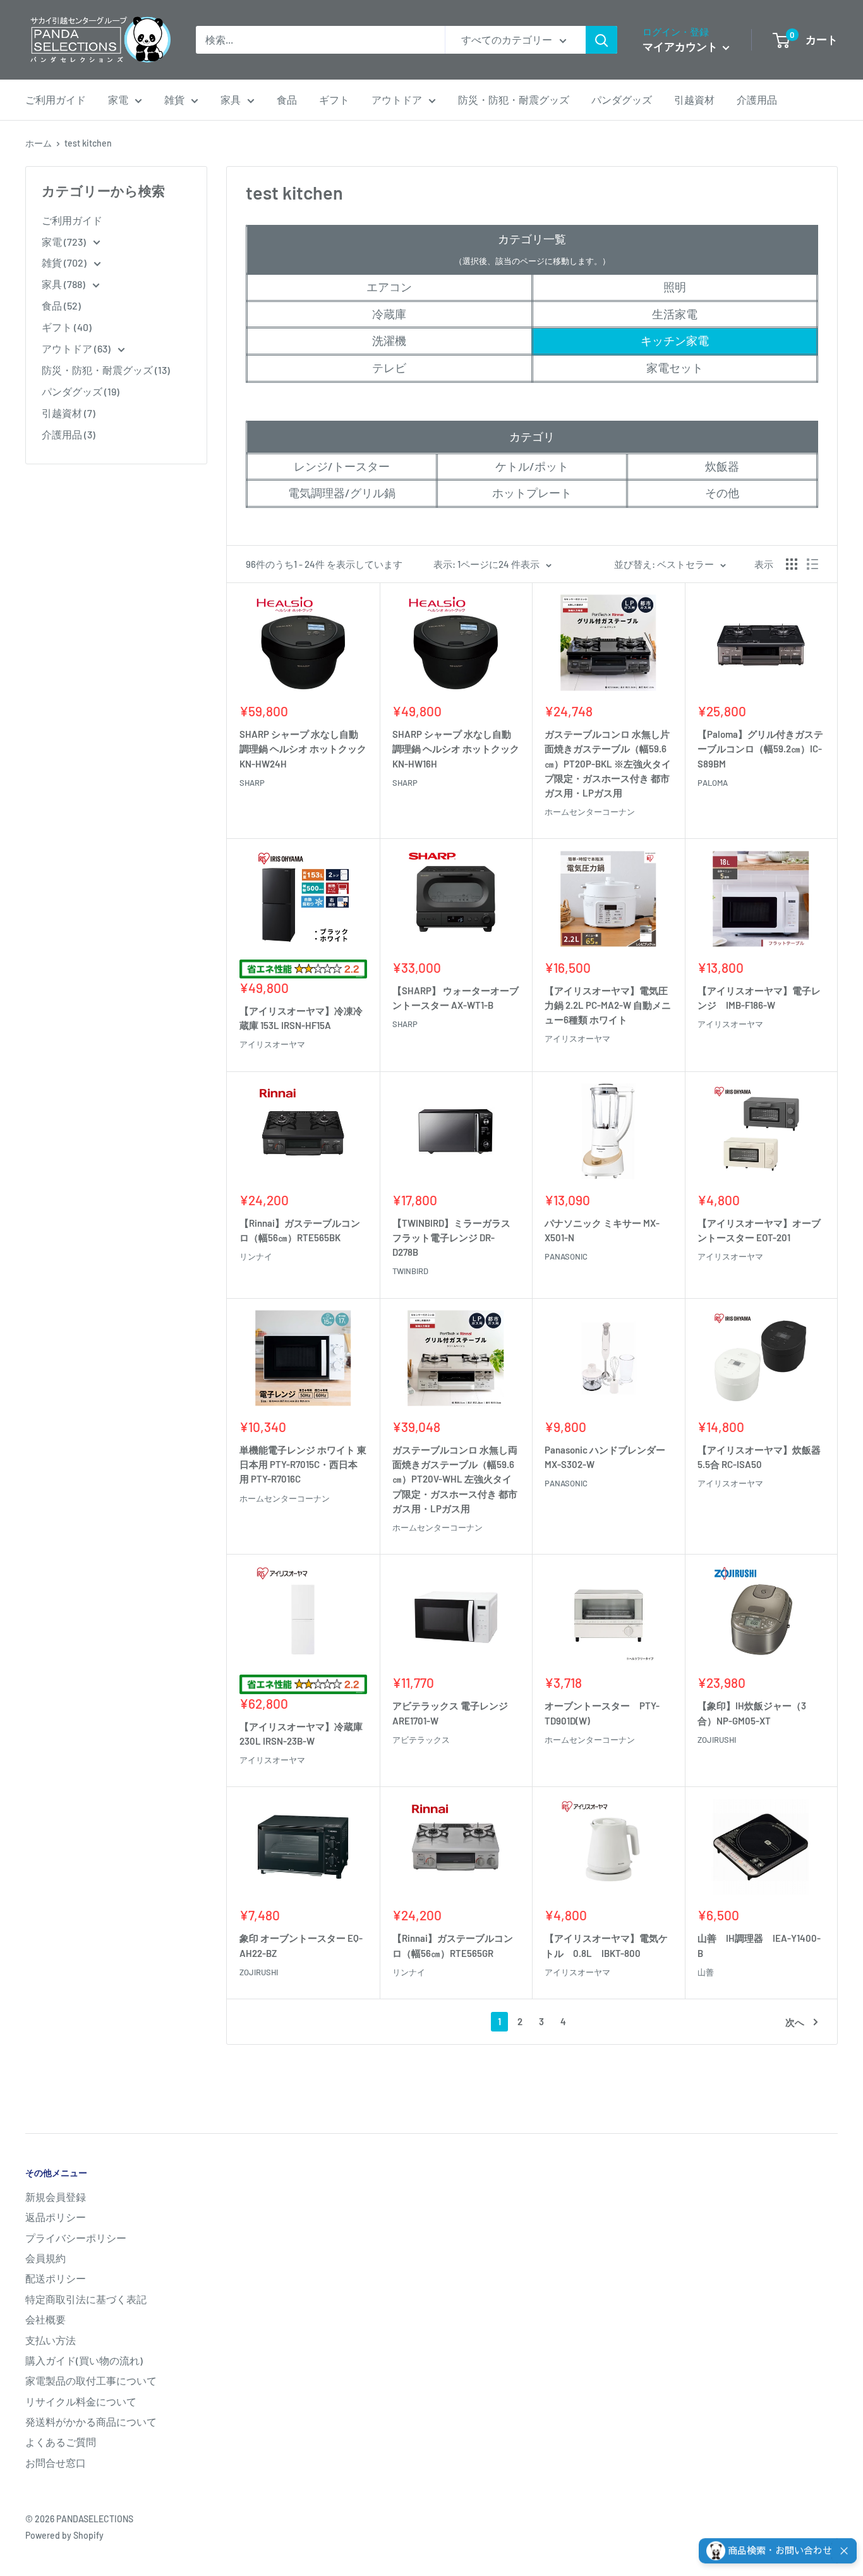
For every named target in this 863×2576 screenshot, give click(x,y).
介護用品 (757, 99)
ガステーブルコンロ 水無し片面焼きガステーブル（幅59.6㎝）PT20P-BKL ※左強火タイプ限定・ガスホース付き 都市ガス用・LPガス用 (608, 763)
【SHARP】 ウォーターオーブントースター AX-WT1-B (456, 998)
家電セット (675, 368)
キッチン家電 (675, 340)
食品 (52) (61, 305)
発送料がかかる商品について (91, 2422)
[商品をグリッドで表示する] (792, 564)
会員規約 (45, 2258)
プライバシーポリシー (76, 2238)
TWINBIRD (410, 1271)
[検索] (601, 40)
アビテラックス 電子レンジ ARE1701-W (450, 1713)
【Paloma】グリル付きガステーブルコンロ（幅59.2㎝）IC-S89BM (760, 749)
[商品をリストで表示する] (812, 564)
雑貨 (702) (65, 262)
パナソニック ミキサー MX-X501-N (602, 1230)
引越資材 (694, 99)
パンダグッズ (622, 99)
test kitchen (88, 143)
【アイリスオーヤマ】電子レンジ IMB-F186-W (759, 998)
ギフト (334, 99)
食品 (287, 99)
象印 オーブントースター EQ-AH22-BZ (301, 1945)
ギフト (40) (67, 327)
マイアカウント (681, 46)
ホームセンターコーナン (590, 812)
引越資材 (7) (69, 413)
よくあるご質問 (61, 2442)
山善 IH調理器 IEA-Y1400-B (759, 1945)
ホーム (39, 143)
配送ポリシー (56, 2278)
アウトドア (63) (77, 348)
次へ (795, 2022)
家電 (118, 99)
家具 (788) (64, 284)
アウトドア (397, 99)
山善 (706, 1972)
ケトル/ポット (532, 466)
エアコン (389, 287)
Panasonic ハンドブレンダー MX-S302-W (605, 1457)
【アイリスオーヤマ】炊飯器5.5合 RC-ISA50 (759, 1457)
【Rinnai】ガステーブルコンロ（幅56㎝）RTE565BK (300, 1230)
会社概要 (45, 2319)
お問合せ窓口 (56, 2463)
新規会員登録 (56, 2197)
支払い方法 (51, 2340)
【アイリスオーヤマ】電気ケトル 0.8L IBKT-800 (606, 1945)
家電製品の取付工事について (91, 2380)
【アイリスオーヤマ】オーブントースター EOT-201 (759, 1230)
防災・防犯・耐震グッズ (514, 99)
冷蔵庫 (389, 314)
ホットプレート (532, 493)
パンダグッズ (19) (81, 391)
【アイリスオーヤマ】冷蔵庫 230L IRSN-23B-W (301, 1734)
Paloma (713, 783)
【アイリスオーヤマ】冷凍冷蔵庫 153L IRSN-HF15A (301, 1018)
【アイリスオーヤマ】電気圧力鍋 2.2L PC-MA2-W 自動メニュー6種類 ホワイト (608, 1005)
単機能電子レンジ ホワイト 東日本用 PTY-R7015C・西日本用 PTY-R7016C (303, 1465)
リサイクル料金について (81, 2401)
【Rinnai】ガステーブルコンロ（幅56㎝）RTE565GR (453, 1945)
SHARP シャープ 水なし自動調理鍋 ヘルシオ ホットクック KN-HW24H (303, 749)
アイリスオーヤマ (272, 1044)
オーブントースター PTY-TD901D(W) (602, 1713)
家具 (231, 99)
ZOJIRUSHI (717, 1740)
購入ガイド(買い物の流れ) (84, 2360)
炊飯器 (722, 466)
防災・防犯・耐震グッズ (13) (106, 370)
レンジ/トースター (342, 466)
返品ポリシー (56, 2217)
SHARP (252, 783)
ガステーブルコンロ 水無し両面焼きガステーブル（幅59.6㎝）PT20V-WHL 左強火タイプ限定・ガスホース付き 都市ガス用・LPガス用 (455, 1479)
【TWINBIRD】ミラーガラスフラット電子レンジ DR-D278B (451, 1238)
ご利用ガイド (56, 99)
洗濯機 (389, 340)
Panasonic (566, 1256)
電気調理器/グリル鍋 (342, 493)
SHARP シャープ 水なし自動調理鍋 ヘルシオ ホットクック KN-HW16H (456, 749)
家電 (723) (65, 242)
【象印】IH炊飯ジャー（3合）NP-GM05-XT (752, 1713)
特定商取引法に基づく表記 (86, 2299)
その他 (722, 493)
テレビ (389, 368)
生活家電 (675, 314)
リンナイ (256, 1256)
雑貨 (174, 99)
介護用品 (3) (69, 434)
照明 (675, 287)
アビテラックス (421, 1740)
